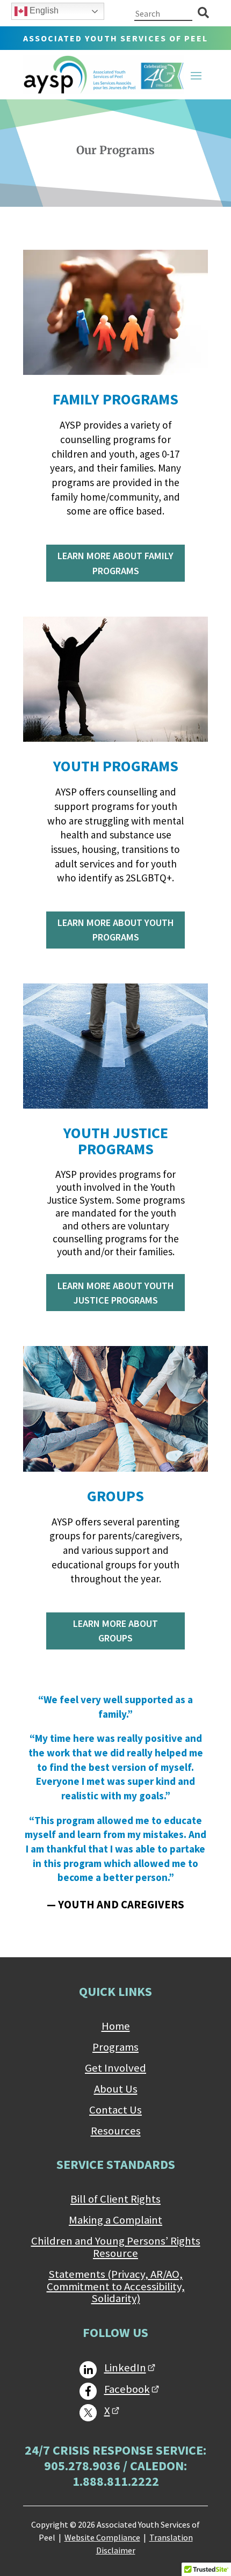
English (43, 10)
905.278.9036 (82, 2466)
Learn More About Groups (115, 1631)
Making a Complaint (115, 2220)
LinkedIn (125, 2368)
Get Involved (115, 2068)
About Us (116, 2089)
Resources (116, 2131)
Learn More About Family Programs (115, 563)
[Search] (203, 13)
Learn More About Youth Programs (116, 930)
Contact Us (115, 2110)
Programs (115, 2047)
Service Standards (116, 2164)
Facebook (127, 2389)
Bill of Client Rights (115, 2199)
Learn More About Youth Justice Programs (116, 1293)
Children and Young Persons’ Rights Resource (116, 2248)
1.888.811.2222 (116, 2481)
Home (116, 2027)
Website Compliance (102, 2537)
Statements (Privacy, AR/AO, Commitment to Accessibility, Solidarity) (116, 2287)
